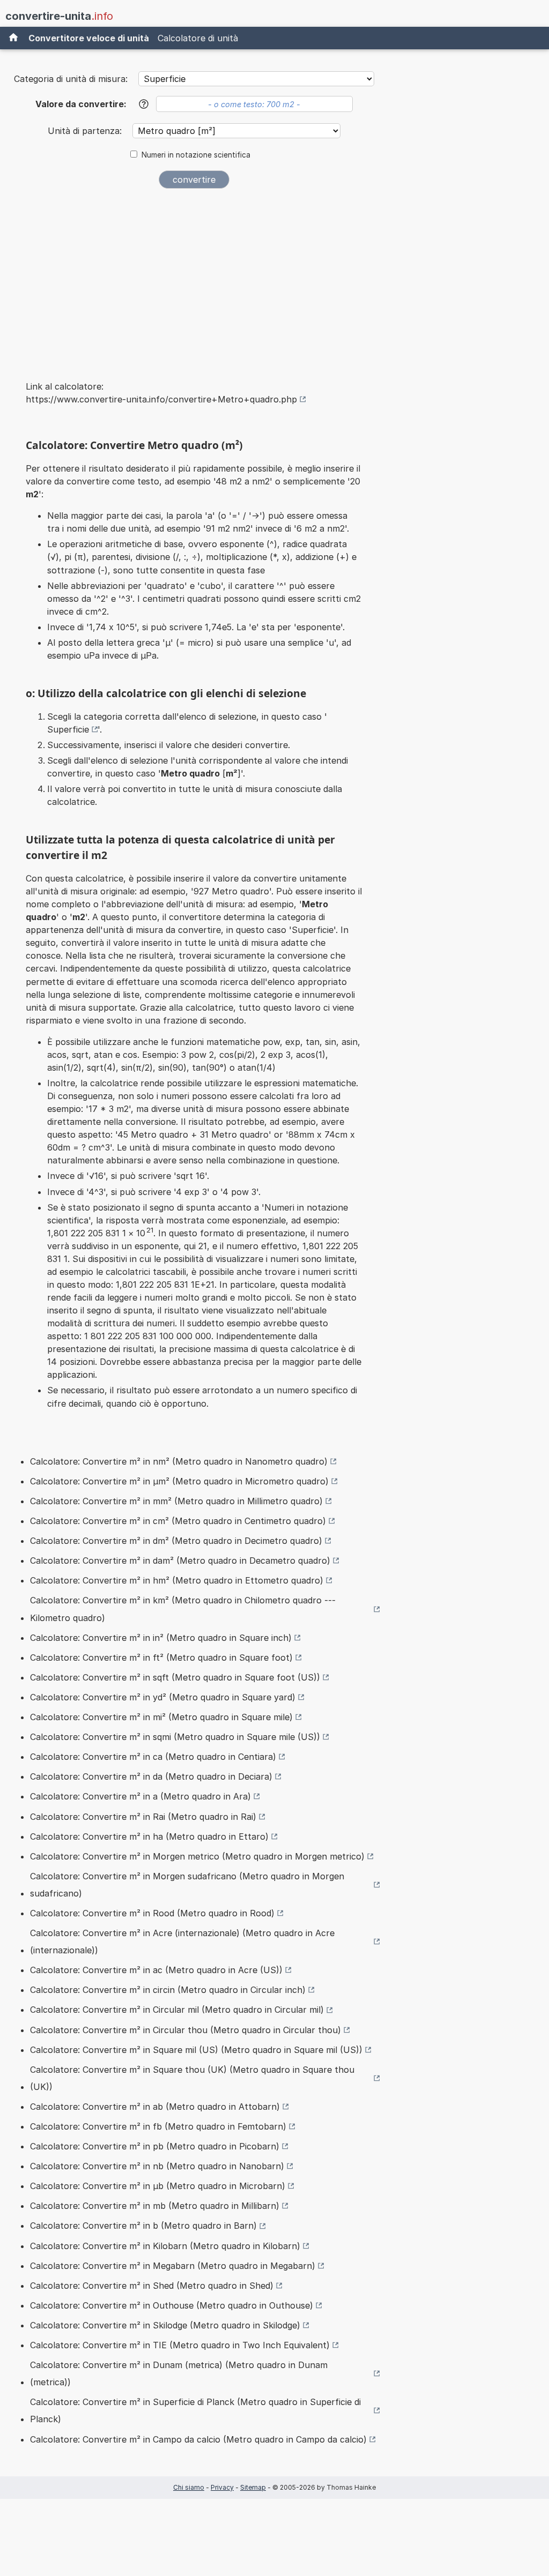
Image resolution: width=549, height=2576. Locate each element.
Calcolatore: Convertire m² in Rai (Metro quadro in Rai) (143, 1817)
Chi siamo (189, 2487)
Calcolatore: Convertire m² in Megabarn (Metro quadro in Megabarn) (173, 2266)
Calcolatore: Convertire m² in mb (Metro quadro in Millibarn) (155, 2206)
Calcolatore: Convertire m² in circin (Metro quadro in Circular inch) (168, 1990)
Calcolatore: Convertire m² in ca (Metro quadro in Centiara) (153, 1757)
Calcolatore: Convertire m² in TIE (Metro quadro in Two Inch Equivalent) (180, 2345)
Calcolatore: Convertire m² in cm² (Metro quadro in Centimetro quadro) (178, 1521)
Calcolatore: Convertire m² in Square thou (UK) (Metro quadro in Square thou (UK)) (192, 2078)
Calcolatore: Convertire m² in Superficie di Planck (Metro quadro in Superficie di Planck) (195, 2410)
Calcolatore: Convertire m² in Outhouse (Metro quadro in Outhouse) (172, 2305)
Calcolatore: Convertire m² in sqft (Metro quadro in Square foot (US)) (175, 1677)
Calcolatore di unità (198, 38)
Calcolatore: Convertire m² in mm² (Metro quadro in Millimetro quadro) (176, 1501)
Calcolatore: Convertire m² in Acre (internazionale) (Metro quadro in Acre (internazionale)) (182, 1942)
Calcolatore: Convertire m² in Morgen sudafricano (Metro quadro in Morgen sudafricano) (187, 1885)
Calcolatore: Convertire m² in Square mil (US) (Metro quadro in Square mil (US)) (196, 2050)
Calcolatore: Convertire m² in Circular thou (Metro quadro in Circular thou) (186, 2030)
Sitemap (253, 2487)
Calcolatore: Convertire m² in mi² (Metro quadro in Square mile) (161, 1717)
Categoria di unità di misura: (71, 79)
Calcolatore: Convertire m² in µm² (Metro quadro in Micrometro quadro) (179, 1481)
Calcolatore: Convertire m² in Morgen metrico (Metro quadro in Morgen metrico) (197, 1856)
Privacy (222, 2487)
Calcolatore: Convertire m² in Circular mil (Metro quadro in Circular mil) (177, 2010)
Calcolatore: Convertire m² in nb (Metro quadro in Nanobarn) (157, 2166)
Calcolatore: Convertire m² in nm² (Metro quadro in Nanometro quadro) (179, 1461)
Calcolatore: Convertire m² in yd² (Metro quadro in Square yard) (163, 1697)
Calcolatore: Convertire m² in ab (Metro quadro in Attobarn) (155, 2107)
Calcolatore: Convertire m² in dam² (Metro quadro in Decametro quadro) (180, 1560)
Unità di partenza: (86, 131)
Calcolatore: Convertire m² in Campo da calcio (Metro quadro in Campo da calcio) (198, 2439)
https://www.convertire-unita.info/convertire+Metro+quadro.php (161, 399)
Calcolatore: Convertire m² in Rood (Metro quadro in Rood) (152, 1913)
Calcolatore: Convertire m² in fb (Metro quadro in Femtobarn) (158, 2126)
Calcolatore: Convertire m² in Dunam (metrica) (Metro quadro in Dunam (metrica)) (179, 2373)
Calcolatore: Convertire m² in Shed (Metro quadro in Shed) (152, 2286)
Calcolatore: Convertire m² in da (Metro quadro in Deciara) (151, 1776)
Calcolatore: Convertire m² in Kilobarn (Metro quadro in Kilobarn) (165, 2246)
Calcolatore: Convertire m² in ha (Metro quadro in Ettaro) (149, 1836)
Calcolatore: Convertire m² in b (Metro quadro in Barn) (143, 2226)
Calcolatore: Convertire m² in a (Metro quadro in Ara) (140, 1796)
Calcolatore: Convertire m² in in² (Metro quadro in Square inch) (161, 1638)
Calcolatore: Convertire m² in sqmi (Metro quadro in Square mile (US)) (175, 1737)
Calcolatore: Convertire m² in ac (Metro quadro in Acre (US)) (156, 1970)
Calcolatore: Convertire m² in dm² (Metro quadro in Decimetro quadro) (176, 1541)
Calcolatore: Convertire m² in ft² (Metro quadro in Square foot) (161, 1657)
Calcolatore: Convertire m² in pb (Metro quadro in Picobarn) (155, 2146)
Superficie (68, 729)
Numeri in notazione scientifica (196, 155)
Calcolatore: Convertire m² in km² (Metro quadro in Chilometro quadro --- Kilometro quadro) (183, 1609)
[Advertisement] (194, 278)
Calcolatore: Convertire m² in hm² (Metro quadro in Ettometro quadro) (177, 1580)
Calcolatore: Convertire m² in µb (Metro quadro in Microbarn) (158, 2186)
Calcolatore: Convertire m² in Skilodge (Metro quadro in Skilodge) (165, 2325)
